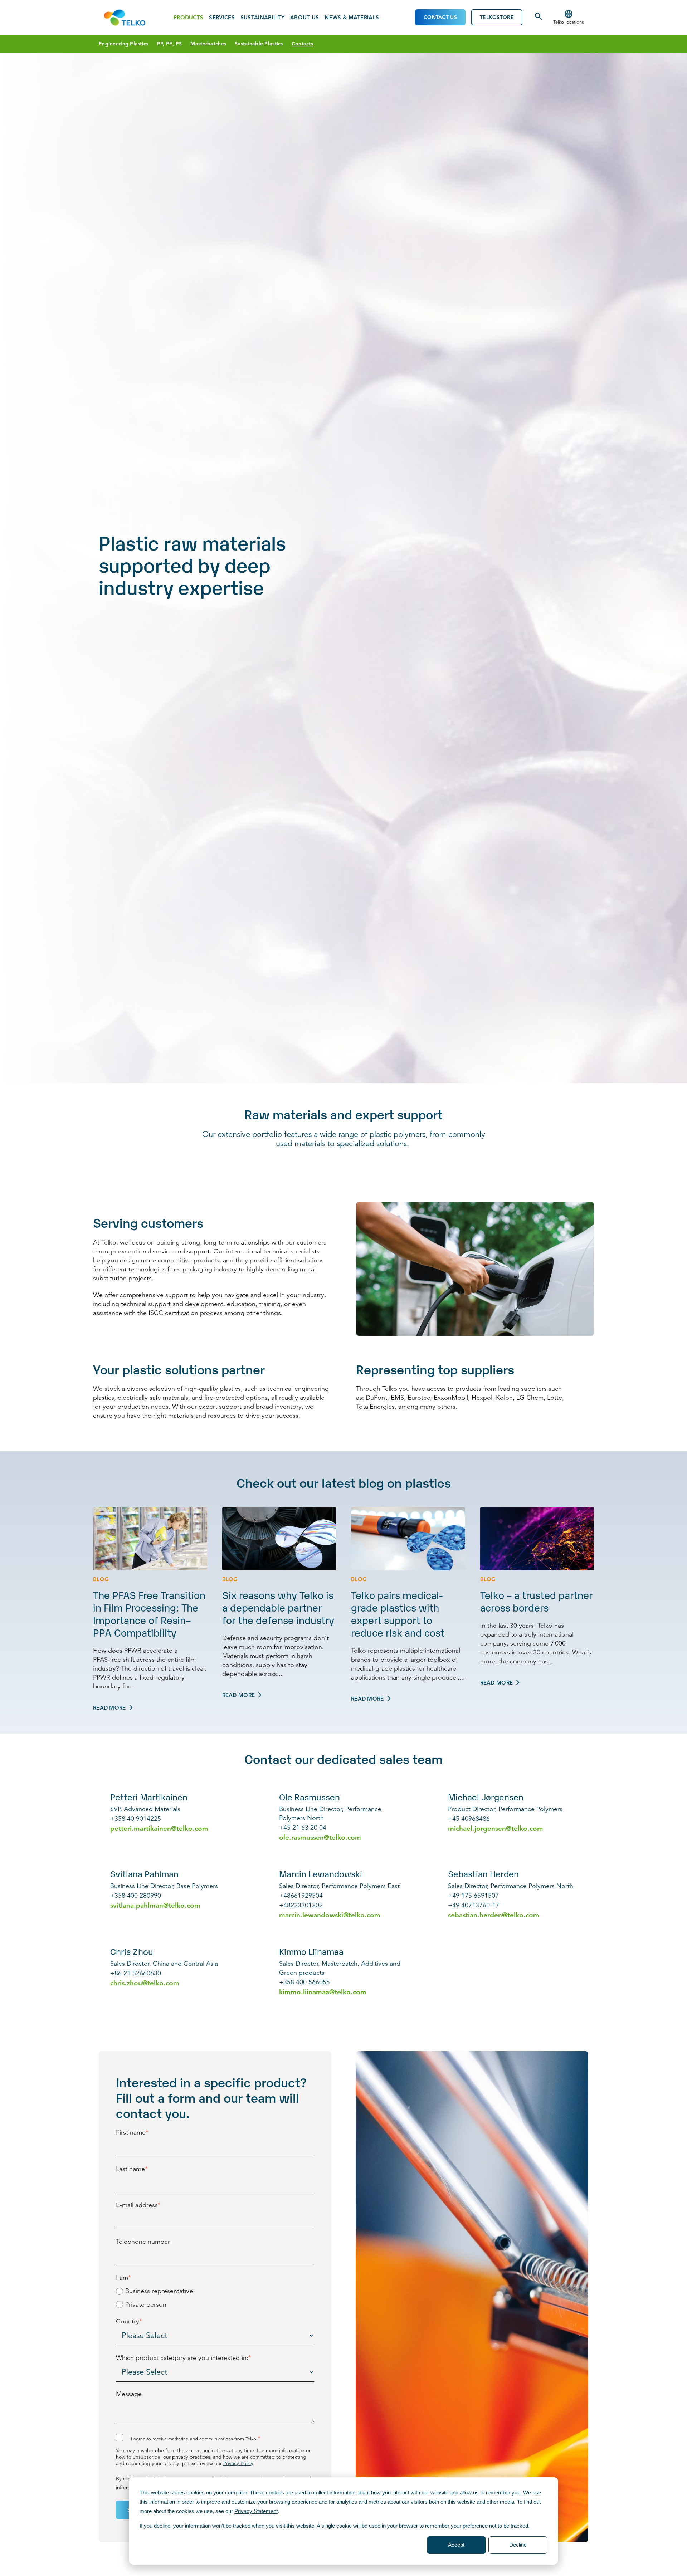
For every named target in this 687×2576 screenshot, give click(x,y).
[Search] (539, 19)
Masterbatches (208, 44)
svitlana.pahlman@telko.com (155, 1905)
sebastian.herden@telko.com (494, 1915)
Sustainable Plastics (259, 44)
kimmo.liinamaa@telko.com (323, 1992)
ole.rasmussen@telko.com (320, 1837)
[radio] (215, 2291)
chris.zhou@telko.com (145, 1983)
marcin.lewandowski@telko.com (330, 1915)
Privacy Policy (238, 2463)
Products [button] (188, 18)
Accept (456, 2545)
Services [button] (222, 18)
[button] (569, 18)
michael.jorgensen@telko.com (496, 1829)
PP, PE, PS (170, 44)
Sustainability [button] (262, 18)
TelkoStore (497, 17)
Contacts (302, 44)
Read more (109, 1708)
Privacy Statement (256, 2511)
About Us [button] (304, 18)
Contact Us (440, 17)
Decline (518, 2545)
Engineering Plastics (124, 44)
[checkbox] (215, 2298)
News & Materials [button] (352, 18)
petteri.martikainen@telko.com (159, 1829)
